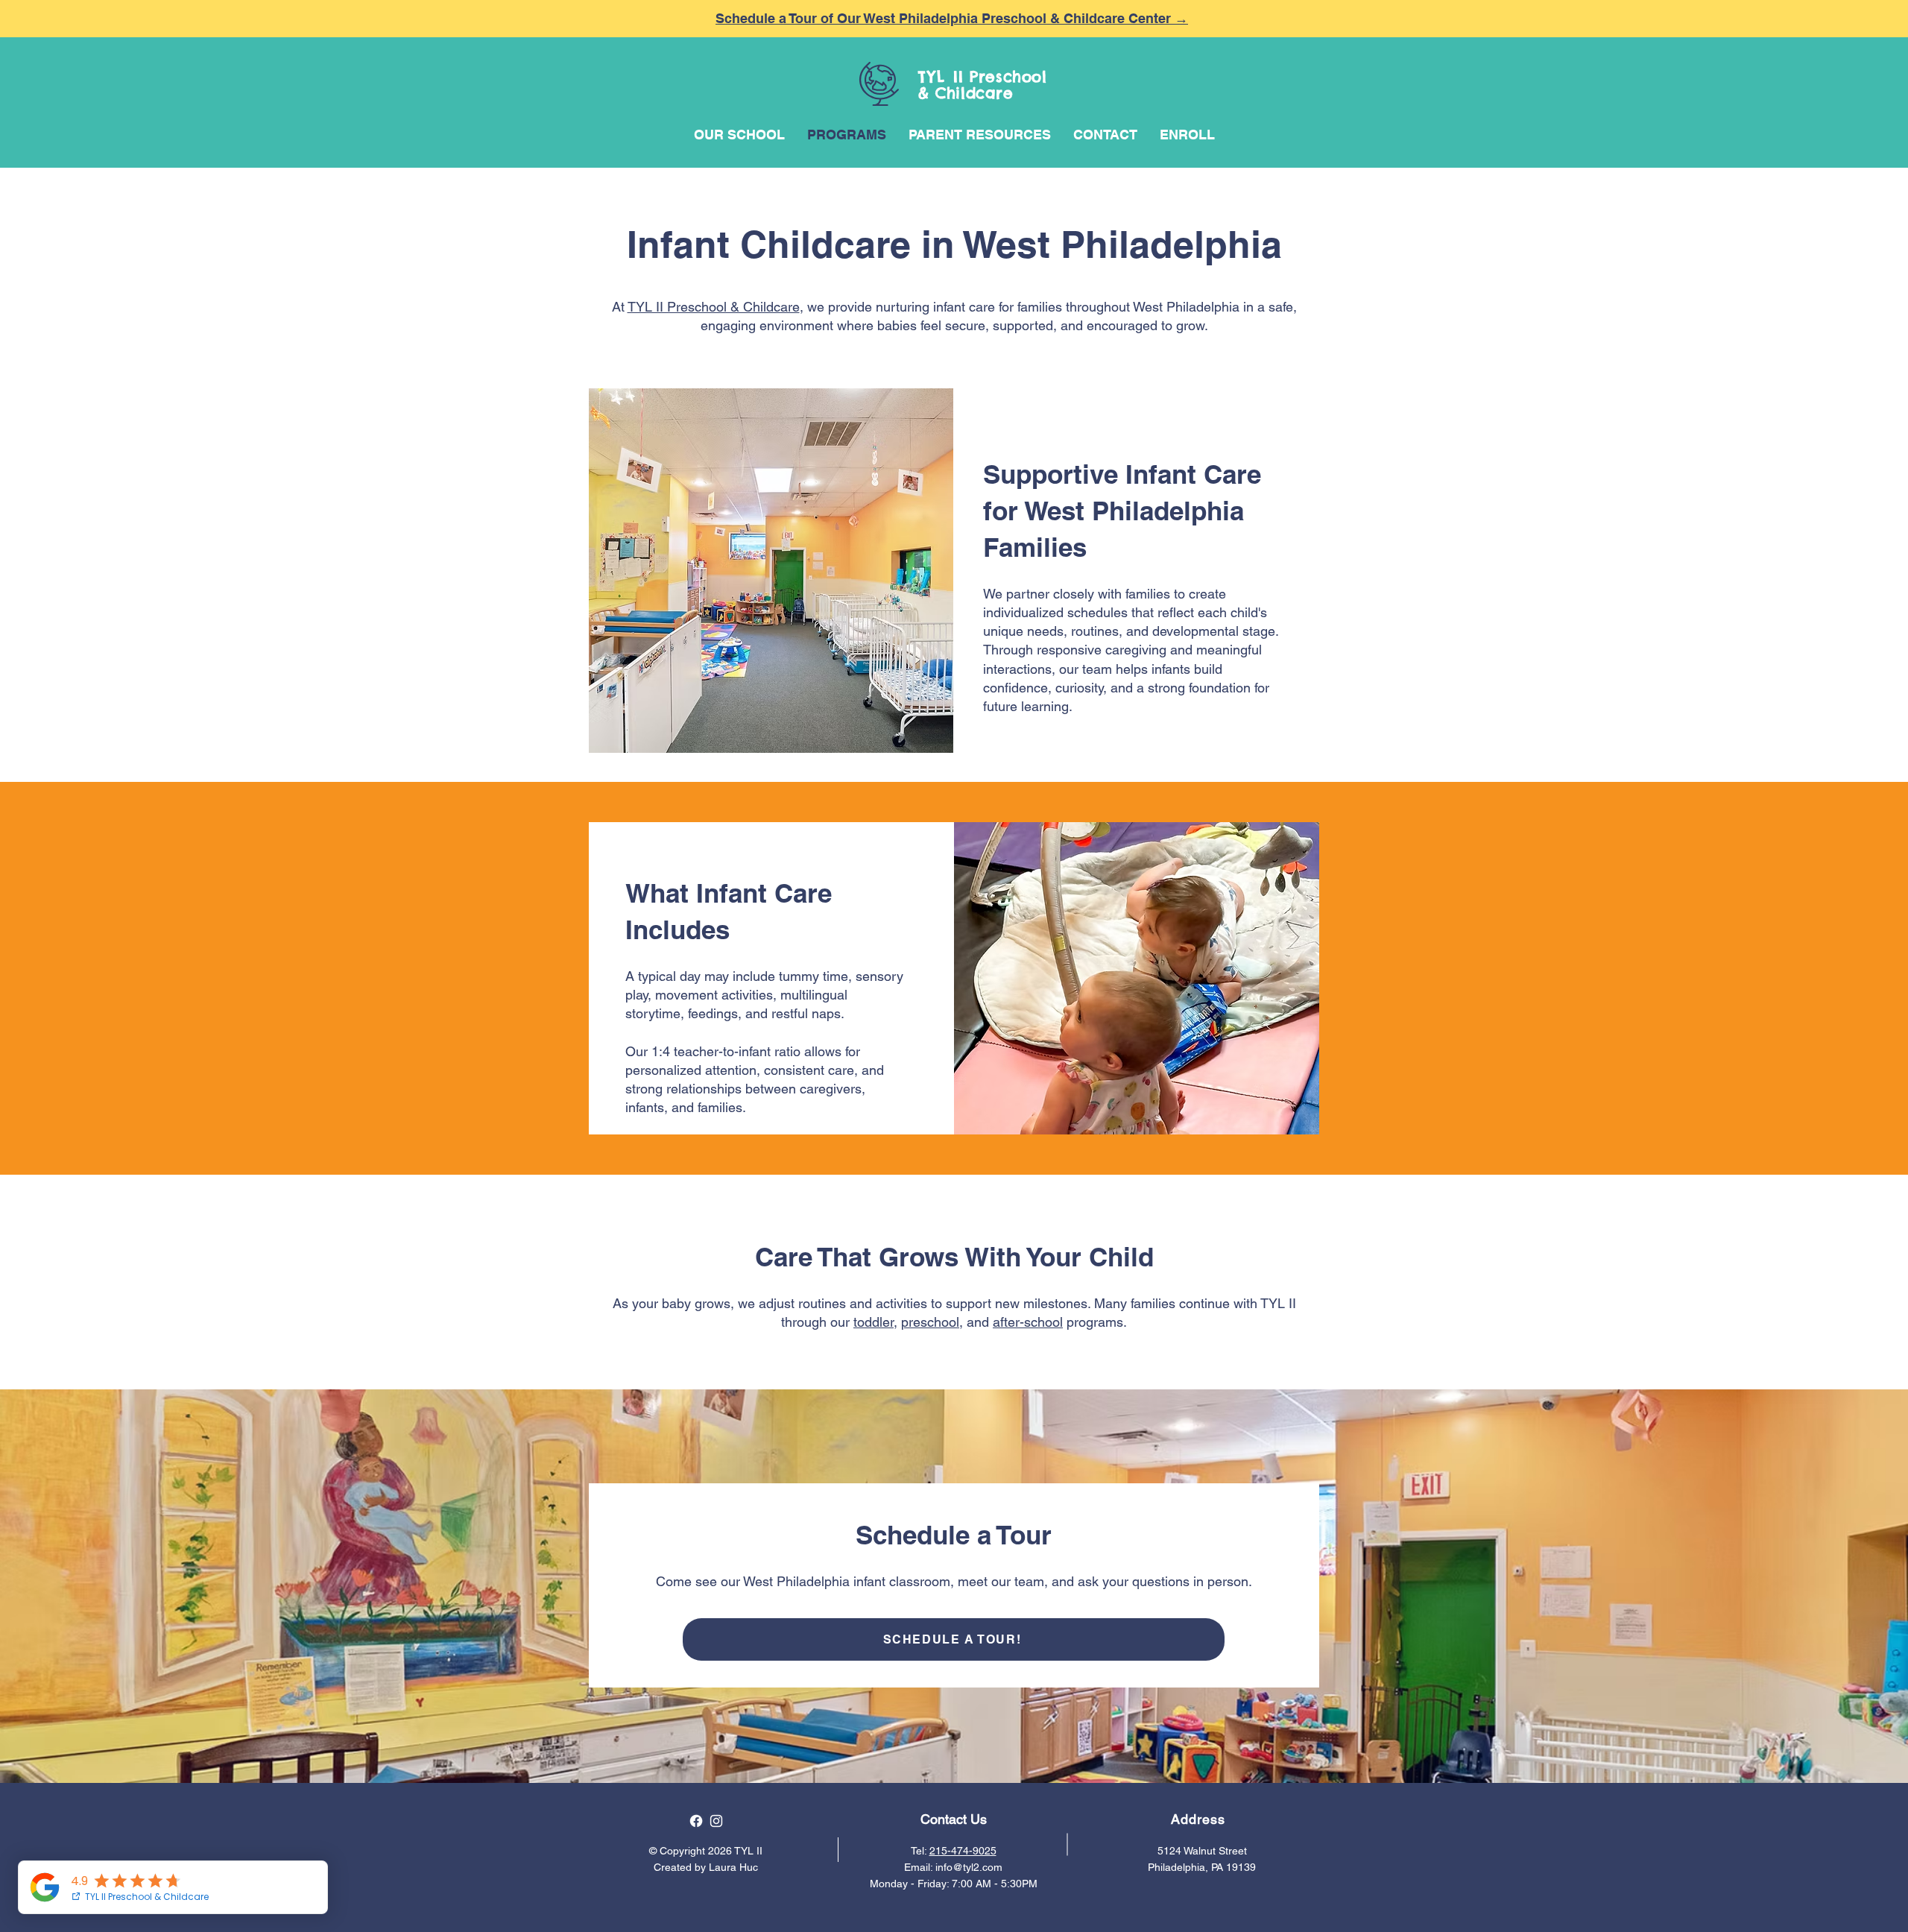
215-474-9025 (963, 1851)
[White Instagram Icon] (716, 1821)
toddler (874, 1322)
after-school (1028, 1322)
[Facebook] (696, 1821)
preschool (930, 1322)
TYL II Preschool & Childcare (714, 307)
